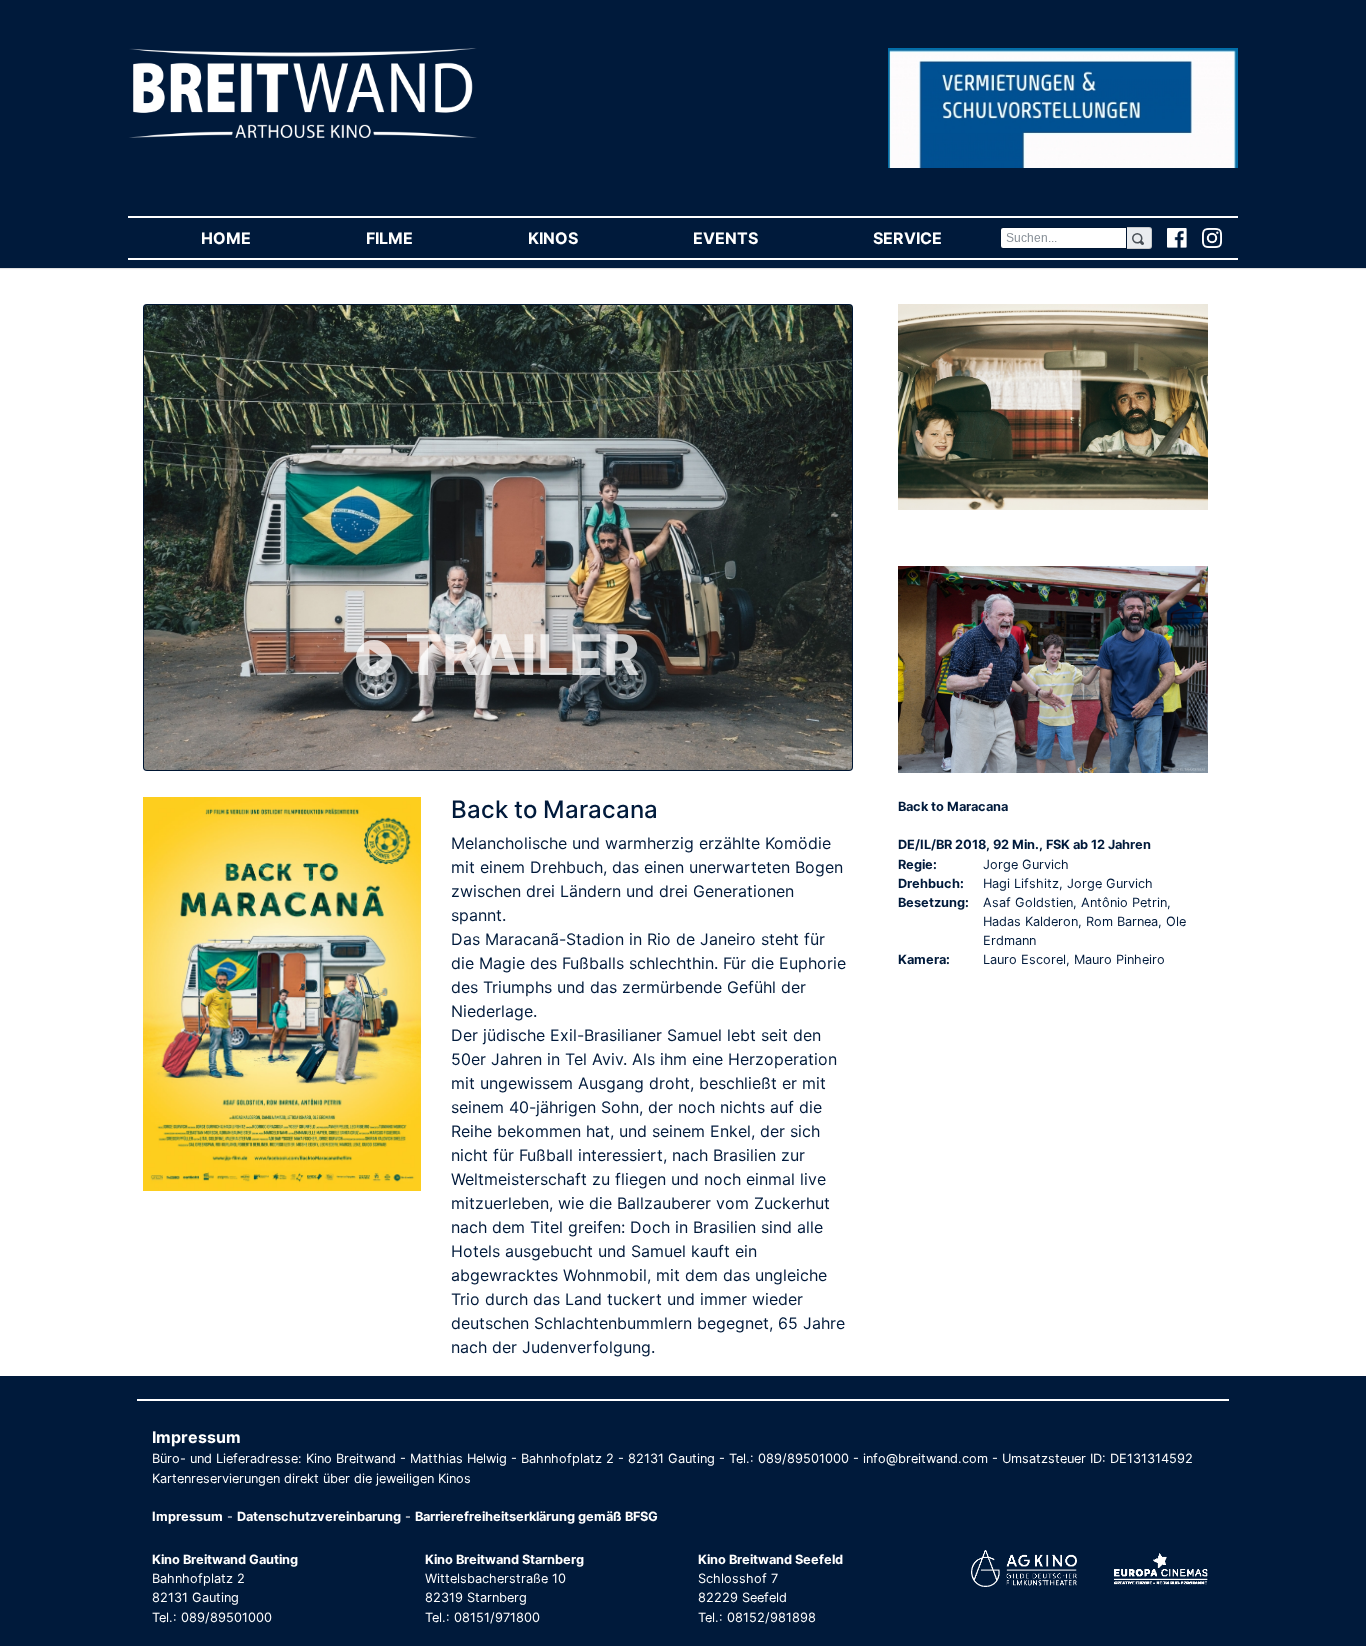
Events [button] (754, 238)
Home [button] (254, 238)
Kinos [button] (581, 238)
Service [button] (936, 238)
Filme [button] (418, 238)
